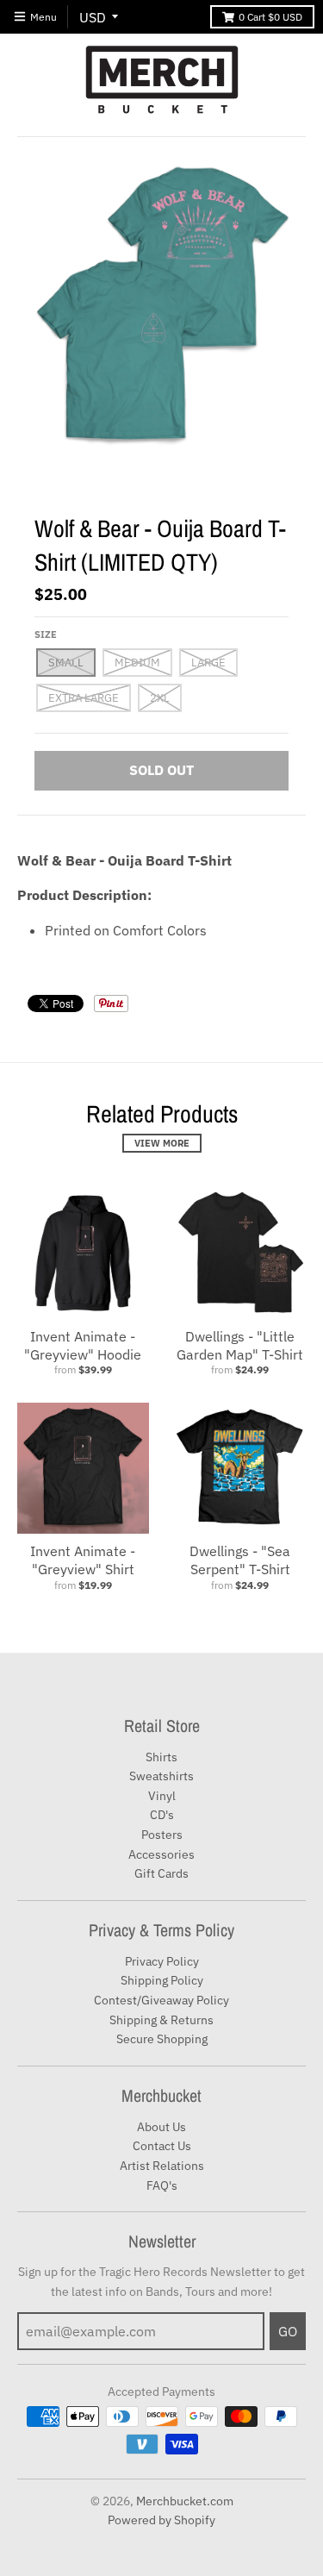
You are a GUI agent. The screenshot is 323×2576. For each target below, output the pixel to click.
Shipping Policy (162, 1980)
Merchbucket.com (185, 2501)
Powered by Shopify (161, 2520)
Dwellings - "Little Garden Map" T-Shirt (240, 1345)
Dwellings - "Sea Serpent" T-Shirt (240, 1560)
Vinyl (162, 1796)
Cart (270, 17)
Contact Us (162, 2146)
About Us (161, 2127)
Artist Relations (162, 2166)
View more (162, 1143)
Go (288, 2331)
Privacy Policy (162, 1961)
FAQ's (162, 2185)
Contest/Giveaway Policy (161, 2000)
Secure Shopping (162, 2039)
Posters (162, 1835)
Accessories (161, 1854)
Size (46, 635)
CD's (162, 1815)
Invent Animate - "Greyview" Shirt (83, 1560)
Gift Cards (161, 1873)
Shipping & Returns (161, 2020)
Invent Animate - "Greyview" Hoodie (83, 1345)
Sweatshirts (161, 1776)
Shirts (161, 1757)
